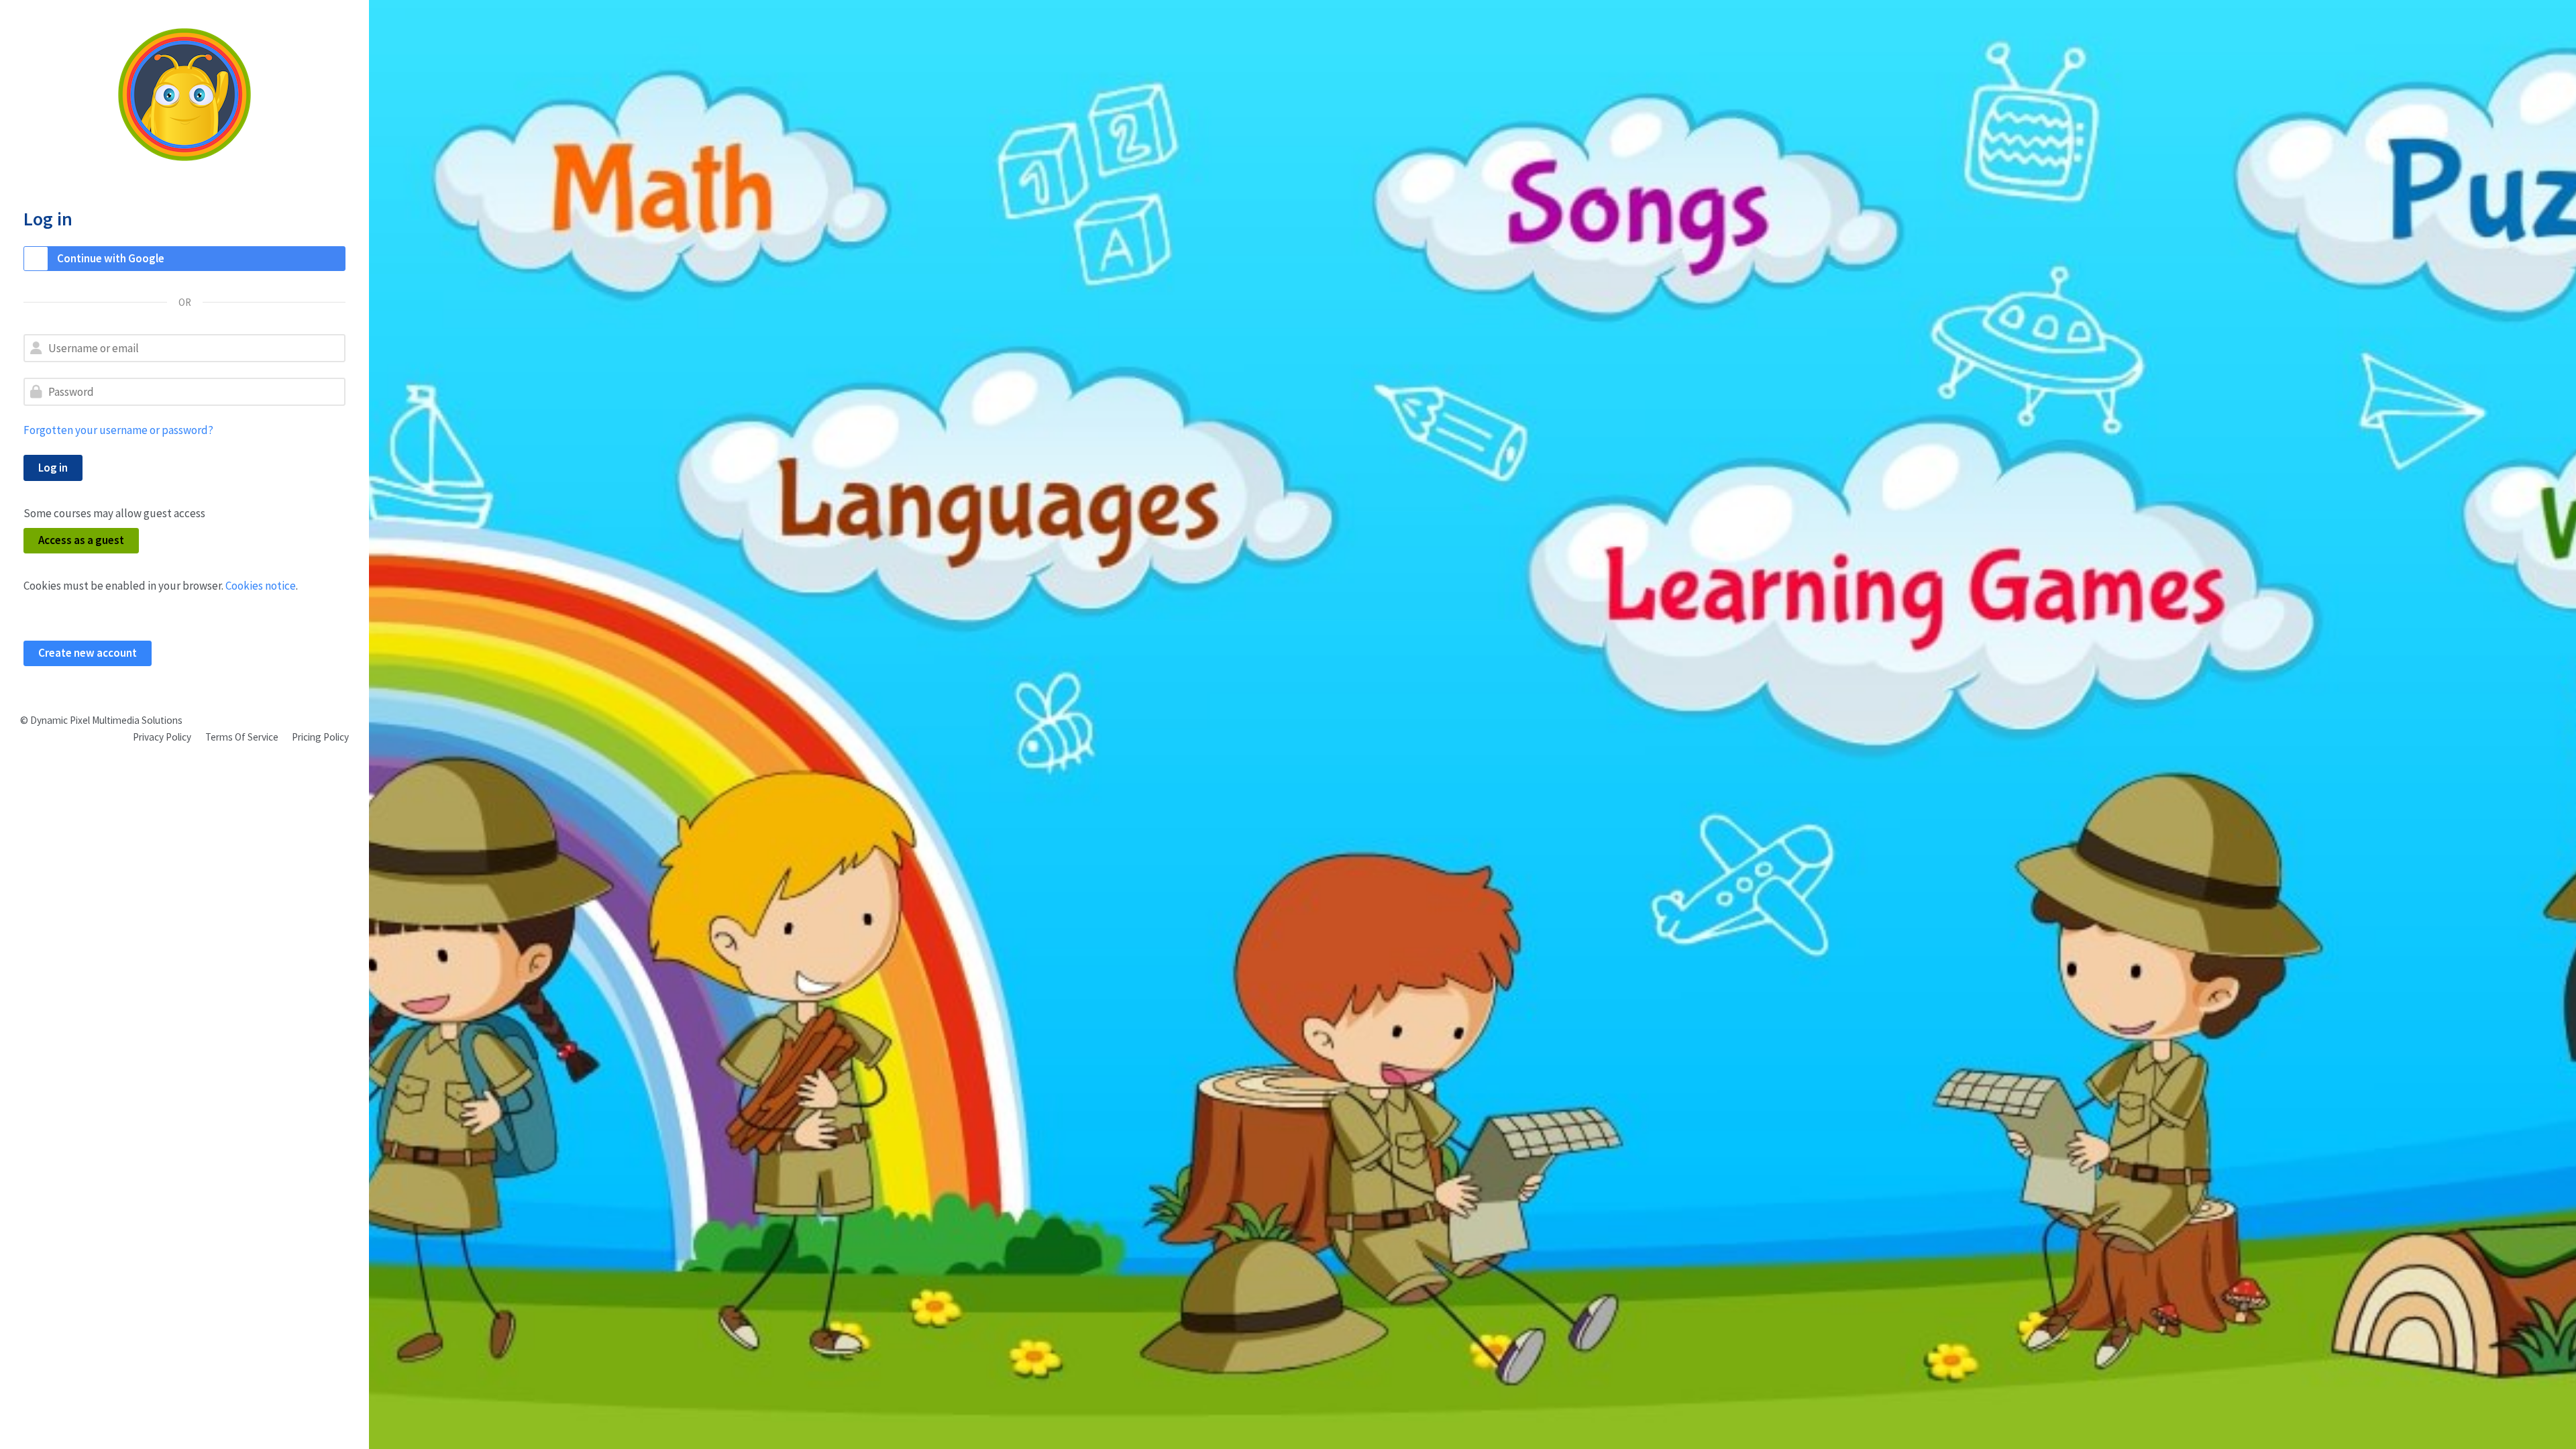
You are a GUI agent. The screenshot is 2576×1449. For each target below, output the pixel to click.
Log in (53, 468)
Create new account (88, 653)
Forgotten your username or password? (118, 430)
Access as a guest (81, 540)
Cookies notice (261, 586)
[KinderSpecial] (184, 95)
